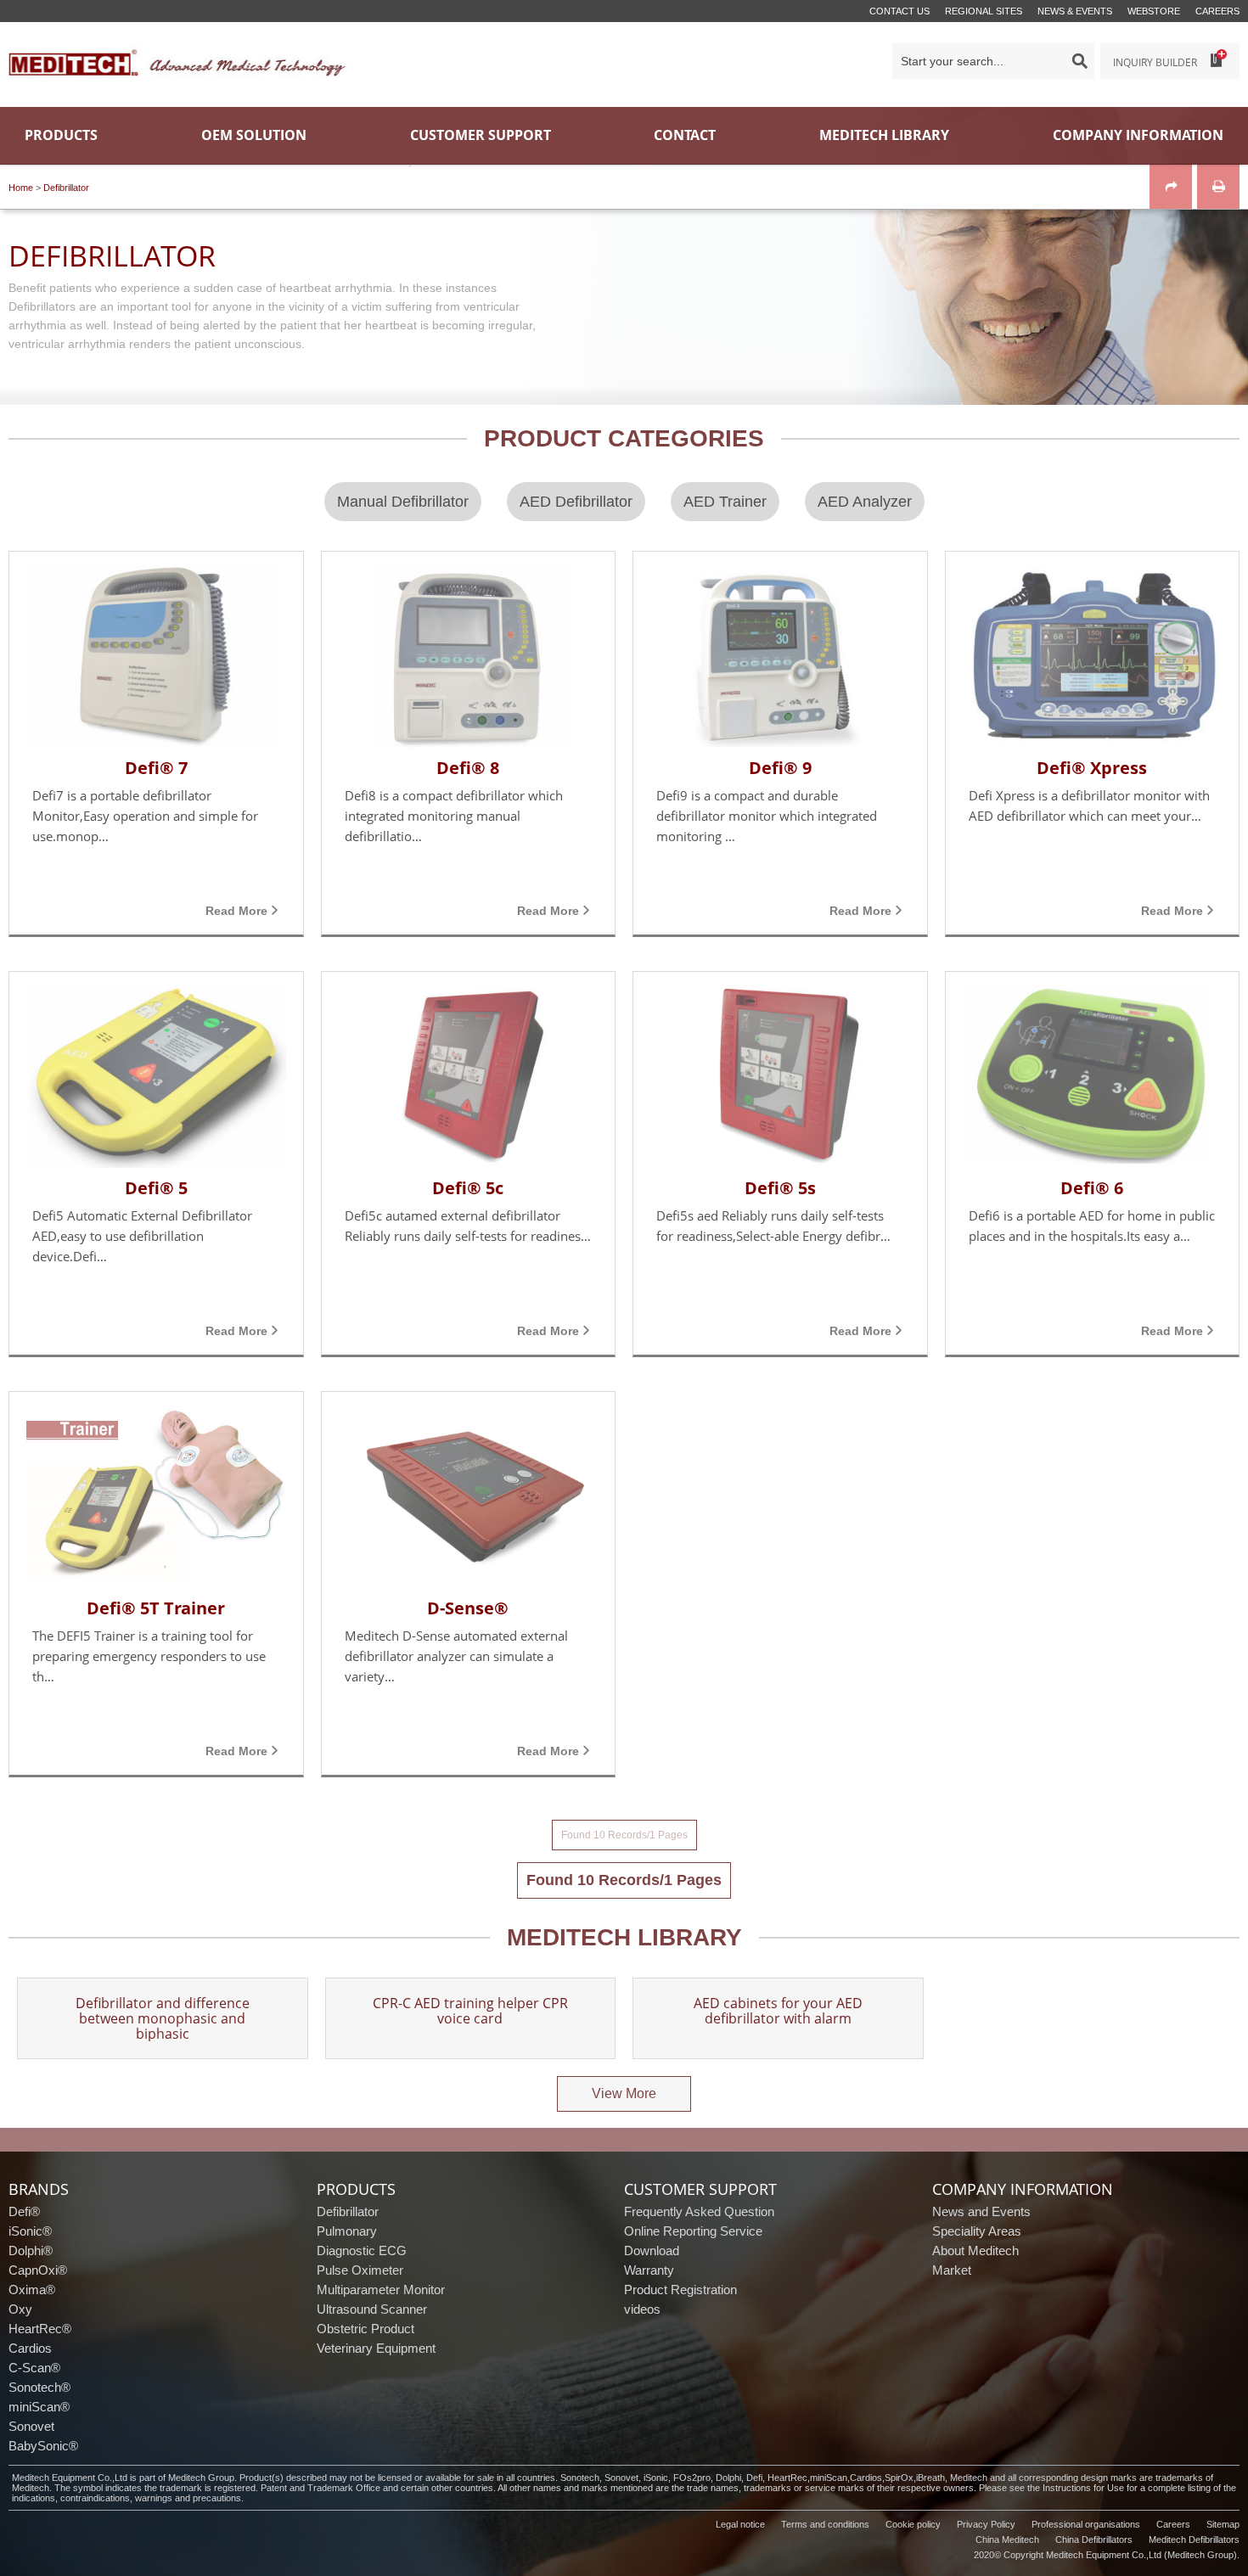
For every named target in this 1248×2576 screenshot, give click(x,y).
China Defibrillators (1094, 2540)
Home (21, 188)
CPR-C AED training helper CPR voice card (470, 2012)
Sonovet (31, 2426)
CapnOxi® (38, 2270)
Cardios (30, 2348)
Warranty (649, 2270)
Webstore (1154, 11)
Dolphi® (31, 2250)
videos (642, 2309)
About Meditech (975, 2250)
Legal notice (740, 2524)
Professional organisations (1086, 2524)
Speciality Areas (977, 2231)
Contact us (899, 11)
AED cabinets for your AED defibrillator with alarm (778, 2012)
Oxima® (32, 2290)
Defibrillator (66, 188)
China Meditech (1007, 2540)
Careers (1217, 11)
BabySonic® (43, 2446)
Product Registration (680, 2290)
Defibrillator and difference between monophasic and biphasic (163, 2018)
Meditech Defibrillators (1194, 2540)
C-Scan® (34, 2368)
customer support (700, 2189)
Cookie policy (913, 2524)
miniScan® (39, 2407)
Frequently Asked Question (699, 2211)
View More (624, 2093)
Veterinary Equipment (376, 2348)
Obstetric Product (365, 2329)
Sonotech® (39, 2387)
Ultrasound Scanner (372, 2309)
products (356, 2189)
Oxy (20, 2309)
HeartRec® (40, 2329)
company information (1023, 2189)
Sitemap (1223, 2524)
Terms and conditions (825, 2524)
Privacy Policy (986, 2524)
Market (952, 2270)
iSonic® (30, 2231)
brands (39, 2189)
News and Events (981, 2211)
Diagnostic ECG (362, 2250)
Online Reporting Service (693, 2231)
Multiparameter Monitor (381, 2290)
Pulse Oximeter (360, 2270)
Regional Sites (984, 11)
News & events (1075, 11)
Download (652, 2250)
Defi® (24, 2211)
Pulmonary (347, 2231)
